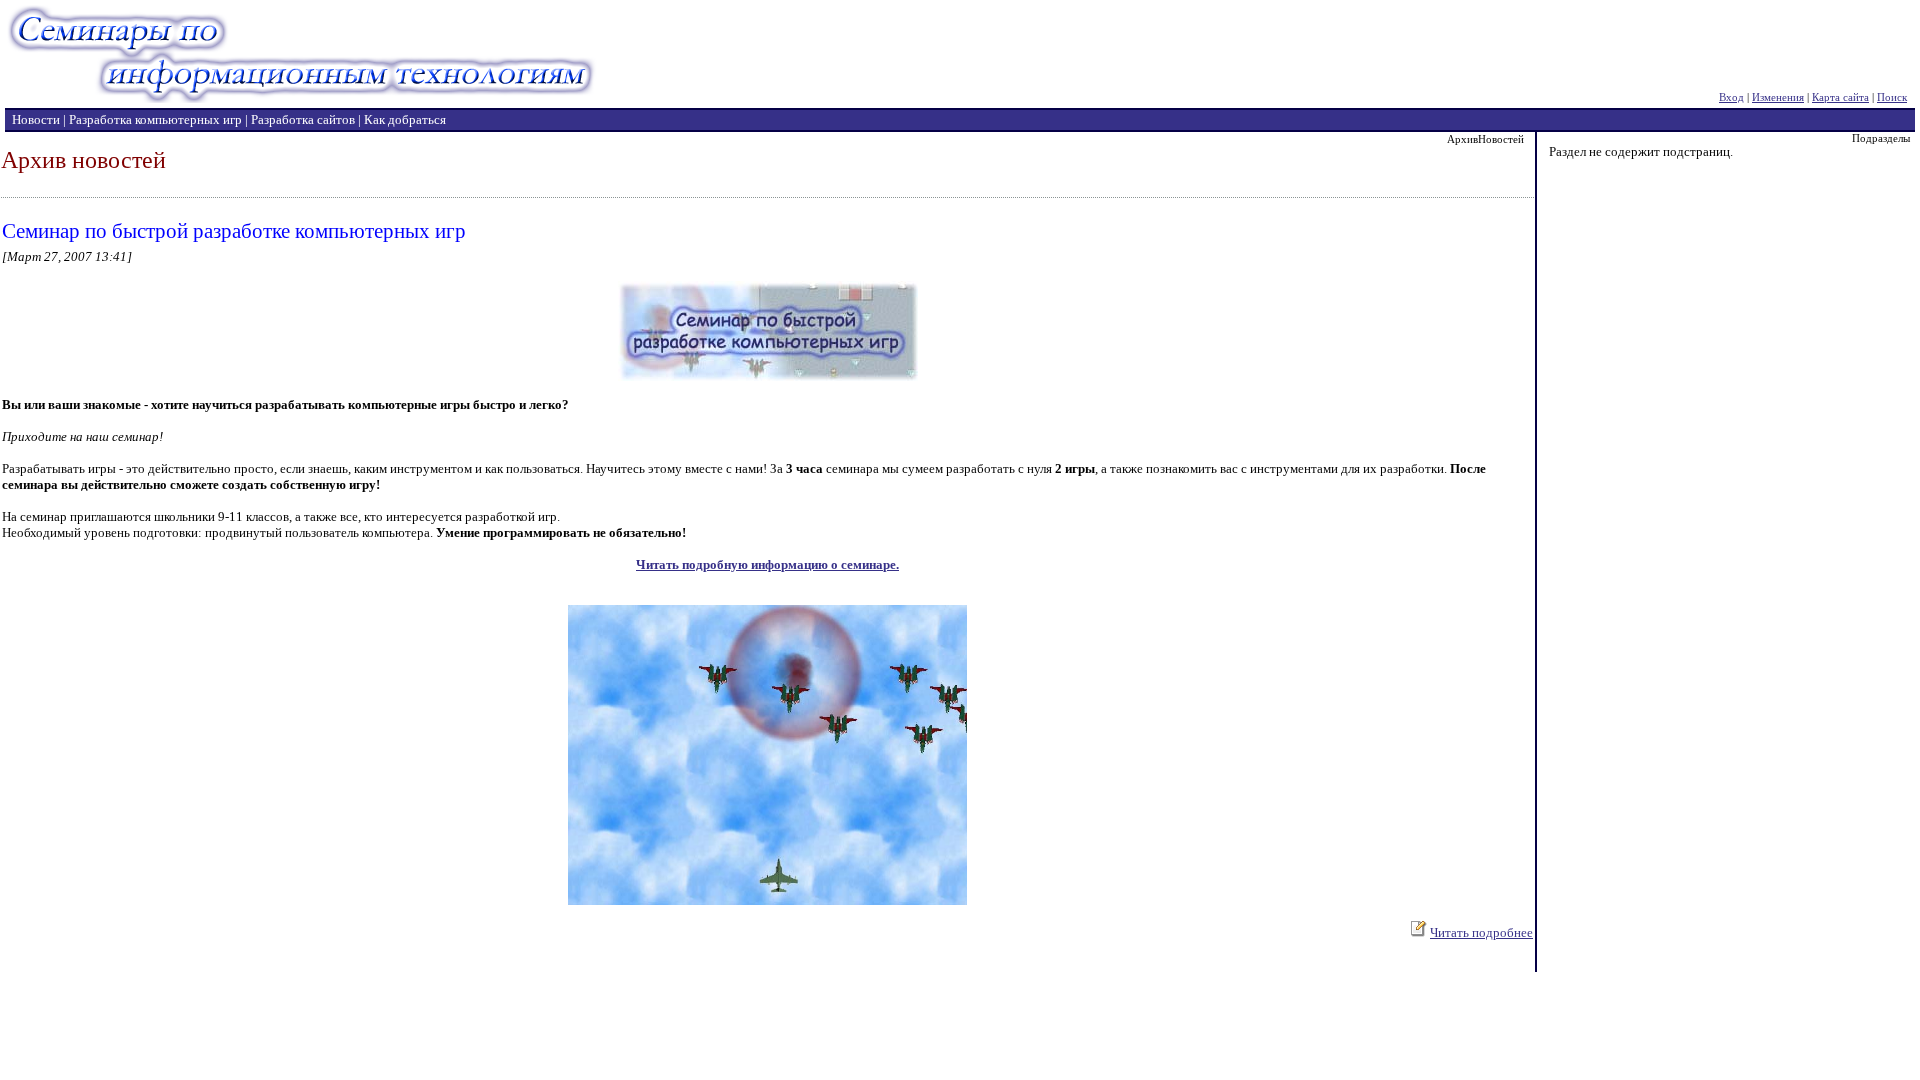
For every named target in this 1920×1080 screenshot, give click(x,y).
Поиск (1892, 97)
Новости (36, 119)
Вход (1731, 97)
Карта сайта (1840, 97)
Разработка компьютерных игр (155, 119)
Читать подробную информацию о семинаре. (767, 564)
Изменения (1778, 97)
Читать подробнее (1481, 932)
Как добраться (405, 119)
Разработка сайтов (303, 119)
